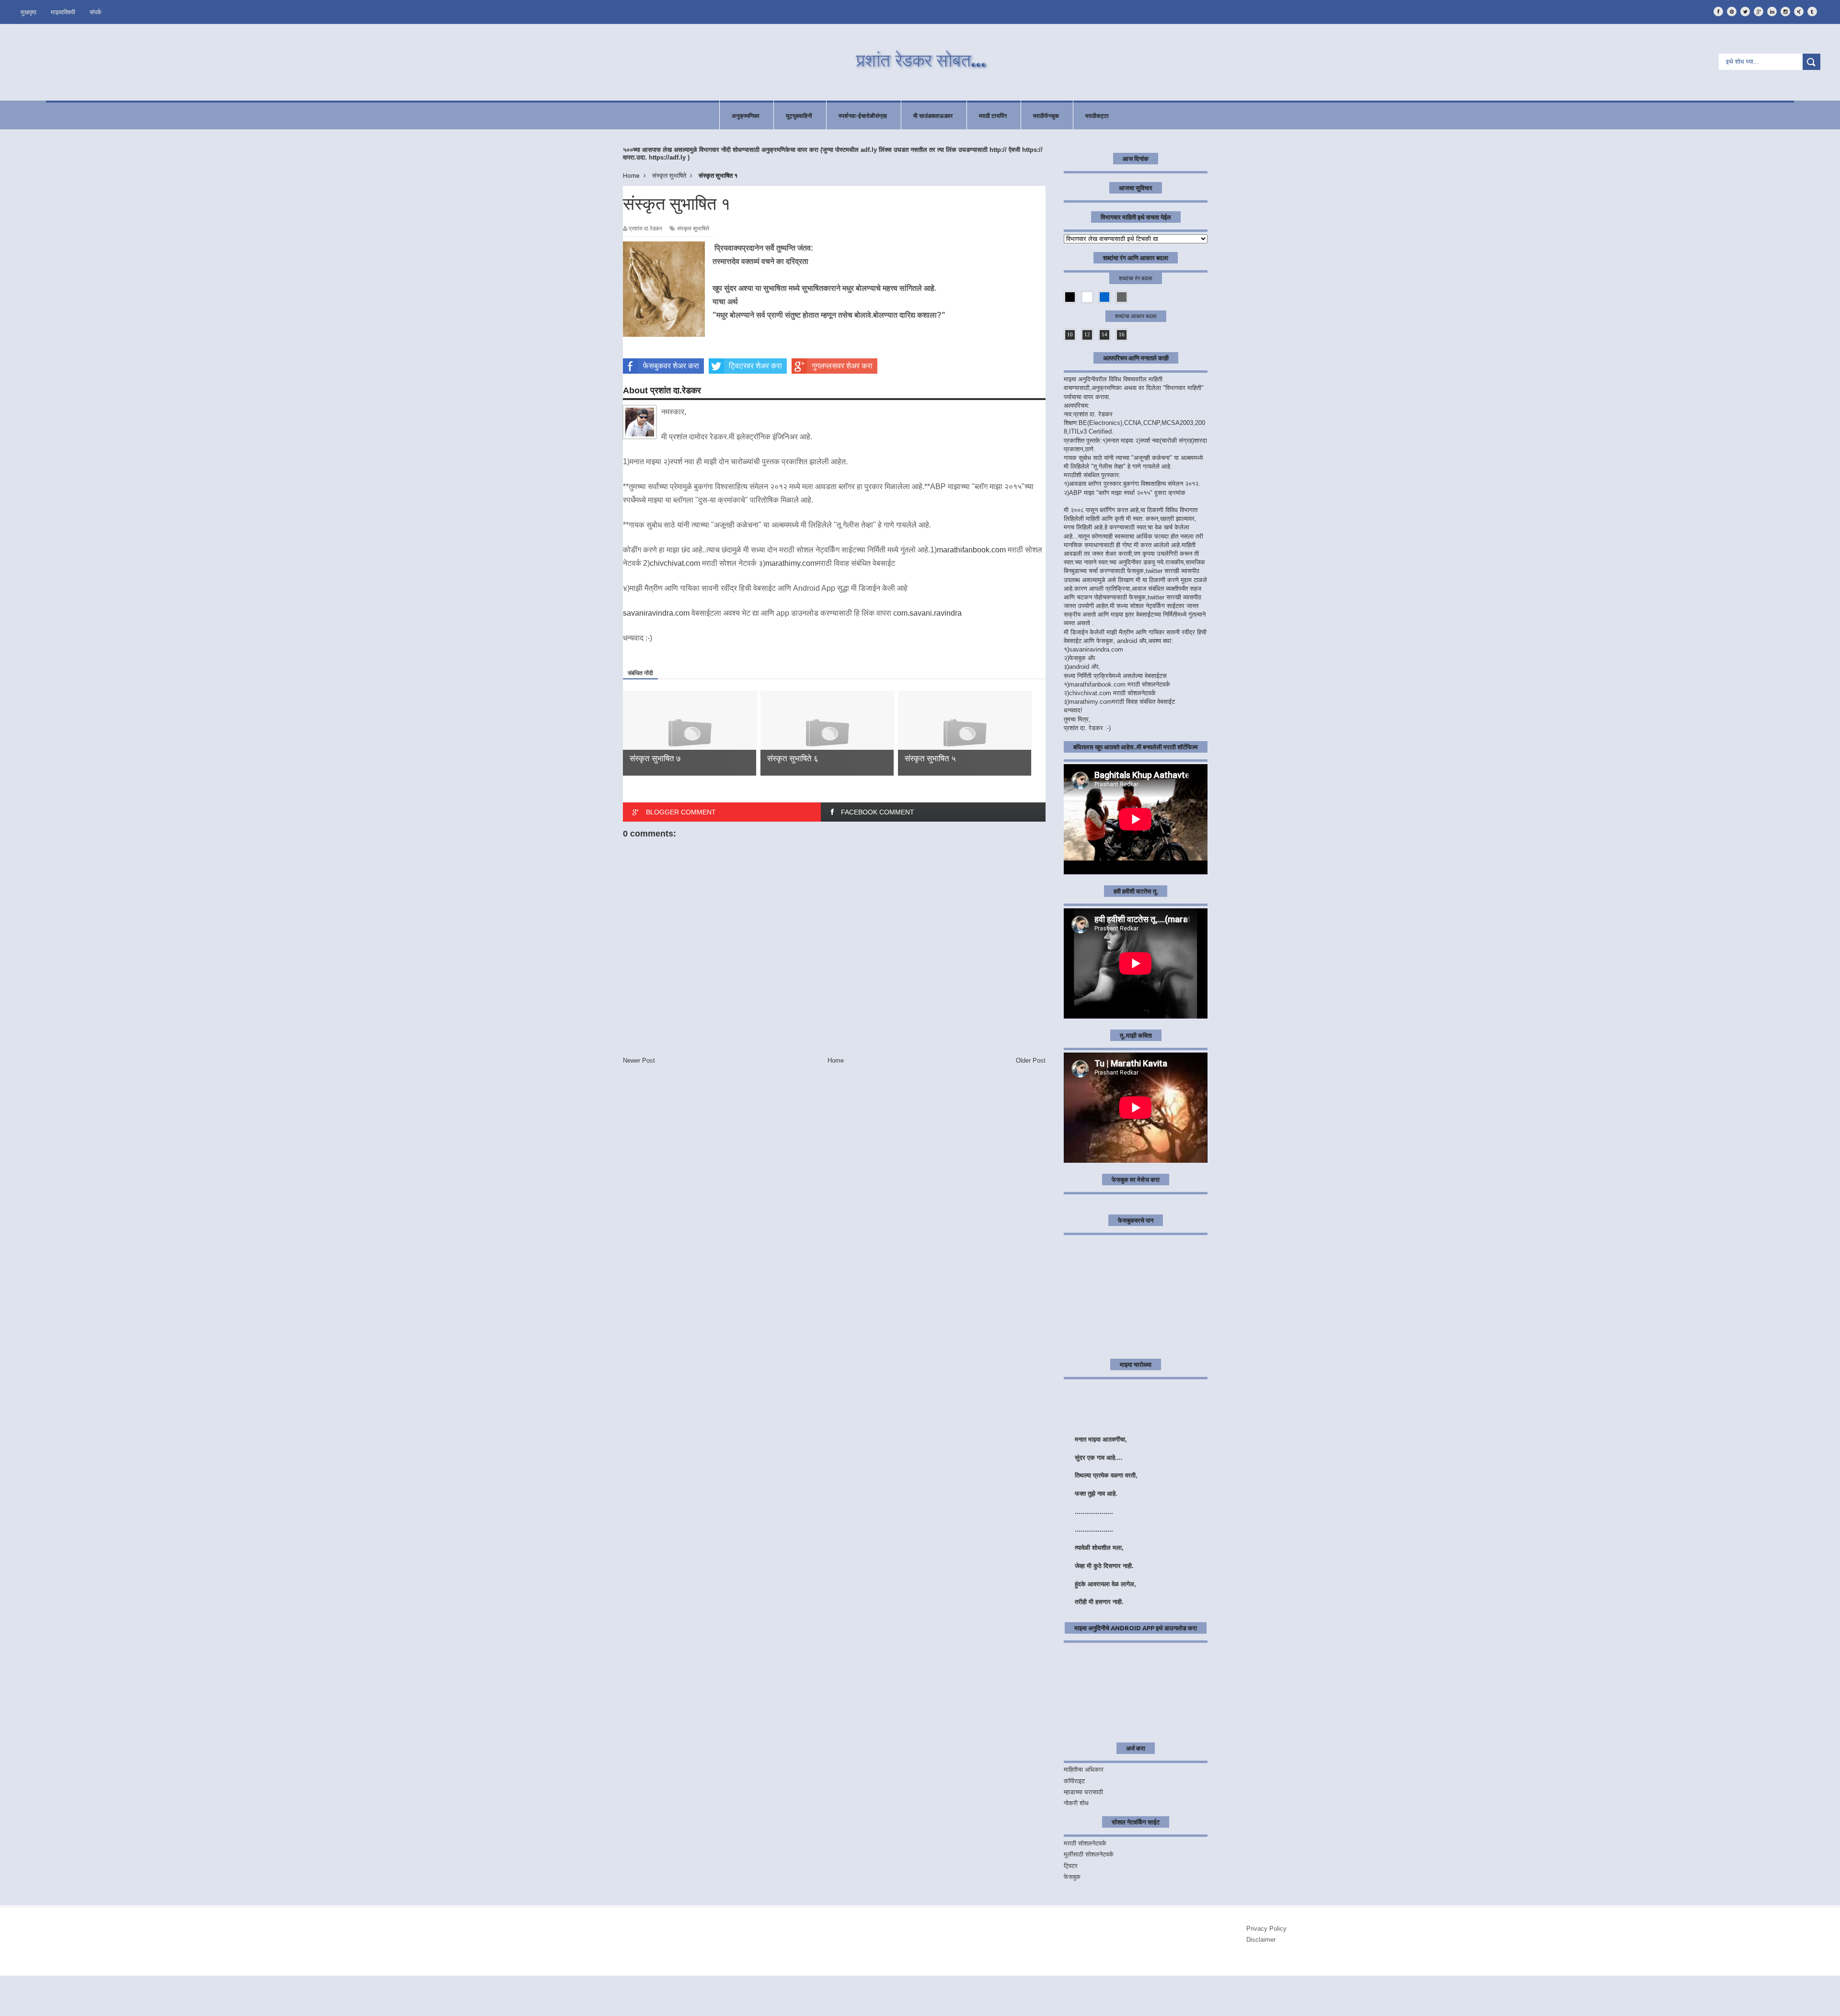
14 (1104, 334)
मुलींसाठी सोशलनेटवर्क (1089, 1854)
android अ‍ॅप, (1085, 667)
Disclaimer (1261, 1940)
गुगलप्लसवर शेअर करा (842, 366)
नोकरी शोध (1076, 1803)
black (1070, 297)
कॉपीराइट (1074, 1781)
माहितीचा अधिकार (1084, 1770)
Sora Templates (82, 2001)
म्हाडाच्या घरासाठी (1083, 1792)
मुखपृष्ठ (29, 12)
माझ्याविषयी (63, 12)
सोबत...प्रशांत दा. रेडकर (101, 1994)
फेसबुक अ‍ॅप (1082, 658)
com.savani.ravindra (927, 613)
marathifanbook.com (971, 550)
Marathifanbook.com (106, 2008)
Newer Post (639, 1060)
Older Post (1031, 1060)
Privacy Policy (1266, 1929)
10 (1070, 334)
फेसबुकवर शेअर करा (671, 366)
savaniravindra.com (656, 613)
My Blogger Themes (155, 2001)
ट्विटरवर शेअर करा (755, 366)
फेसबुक (1072, 1877)
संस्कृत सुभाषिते (693, 229)
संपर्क (96, 12)
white (1087, 297)
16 (1122, 334)
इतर (1814, 1993)
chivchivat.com (675, 563)
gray (1122, 297)
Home (836, 1060)
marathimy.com (791, 563)
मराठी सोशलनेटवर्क (1085, 1843)
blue (1104, 297)
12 (1087, 334)
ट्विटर (1071, 1866)
